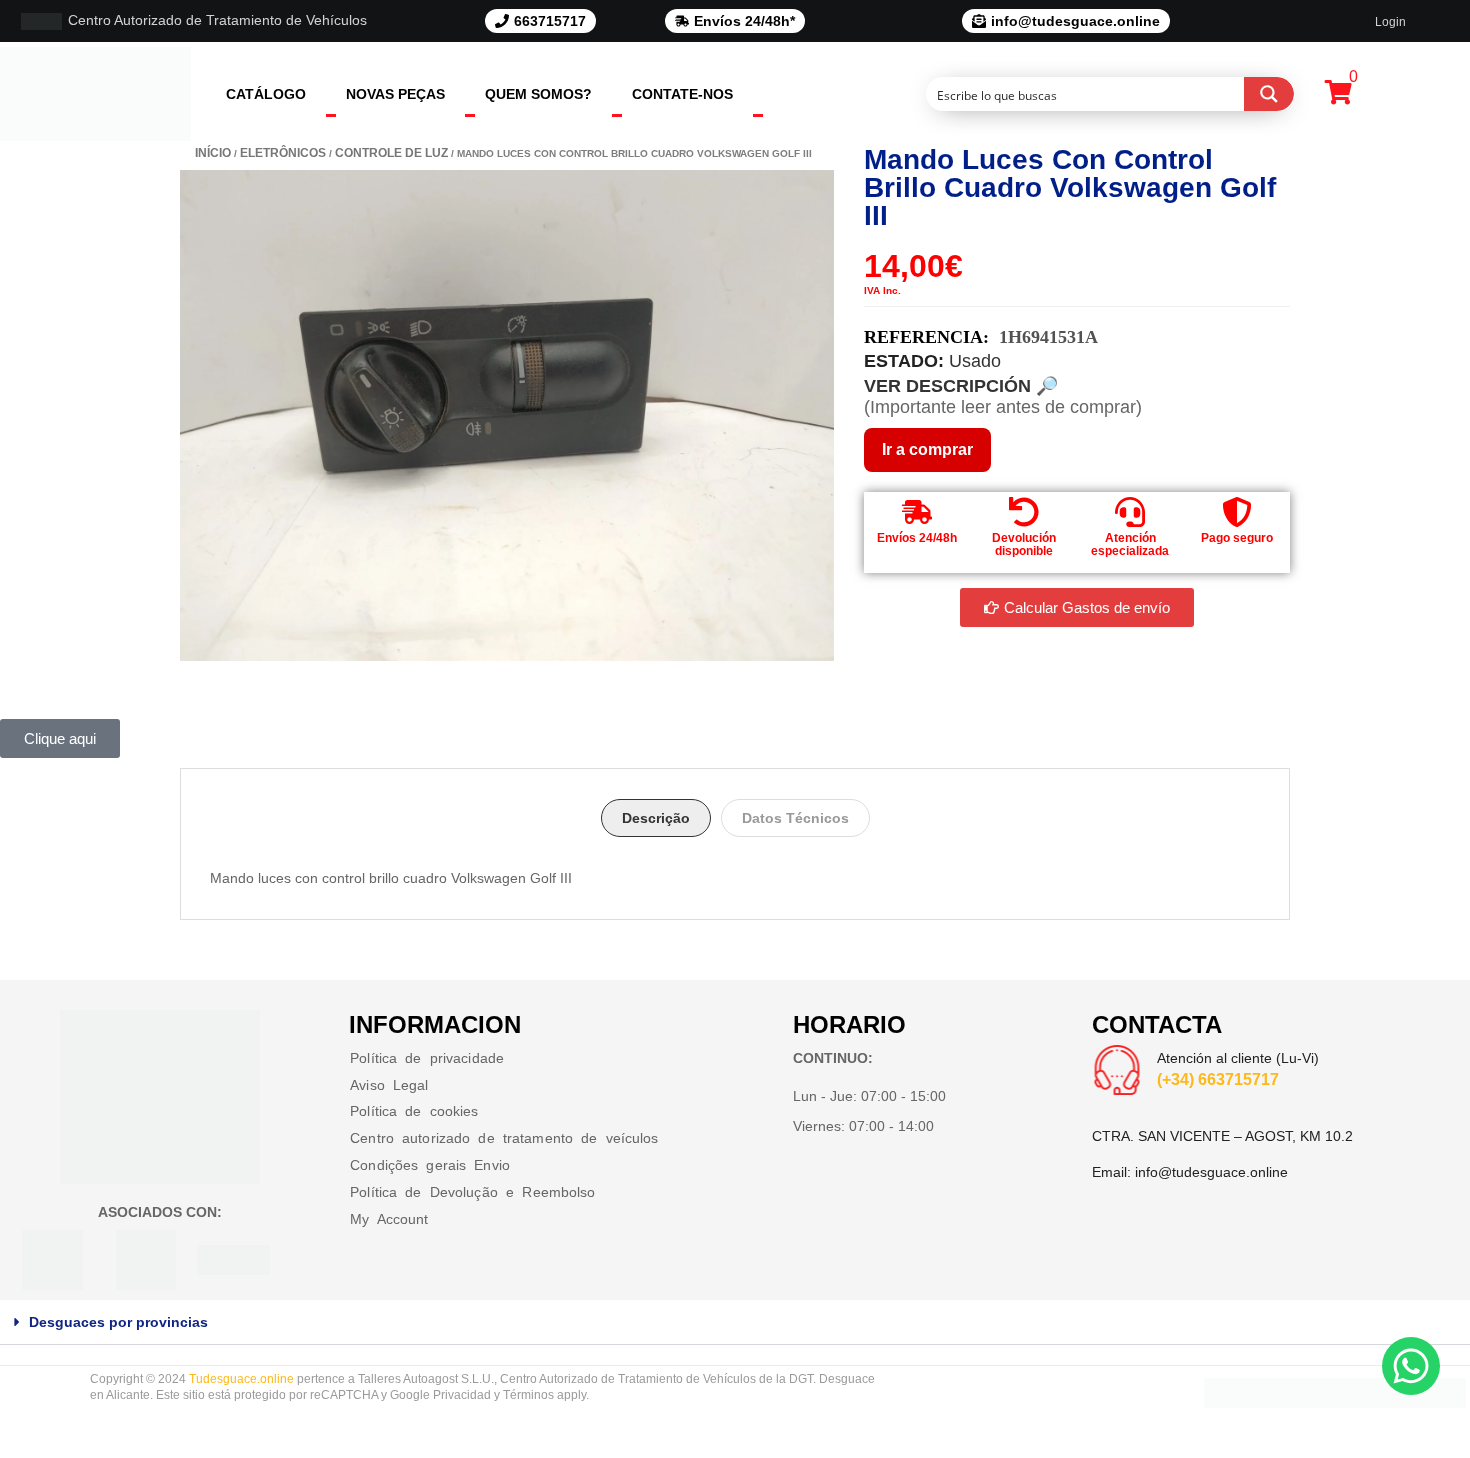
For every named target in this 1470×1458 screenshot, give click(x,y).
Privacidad (462, 1395)
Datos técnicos (795, 818)
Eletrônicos (283, 153)
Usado (975, 361)
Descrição (656, 818)
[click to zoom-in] (507, 415)
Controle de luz (391, 153)
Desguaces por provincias (118, 1322)
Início (213, 153)
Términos (528, 1395)
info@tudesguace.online (1211, 1172)
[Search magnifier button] (1269, 94)
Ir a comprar (927, 449)
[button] (735, 1322)
